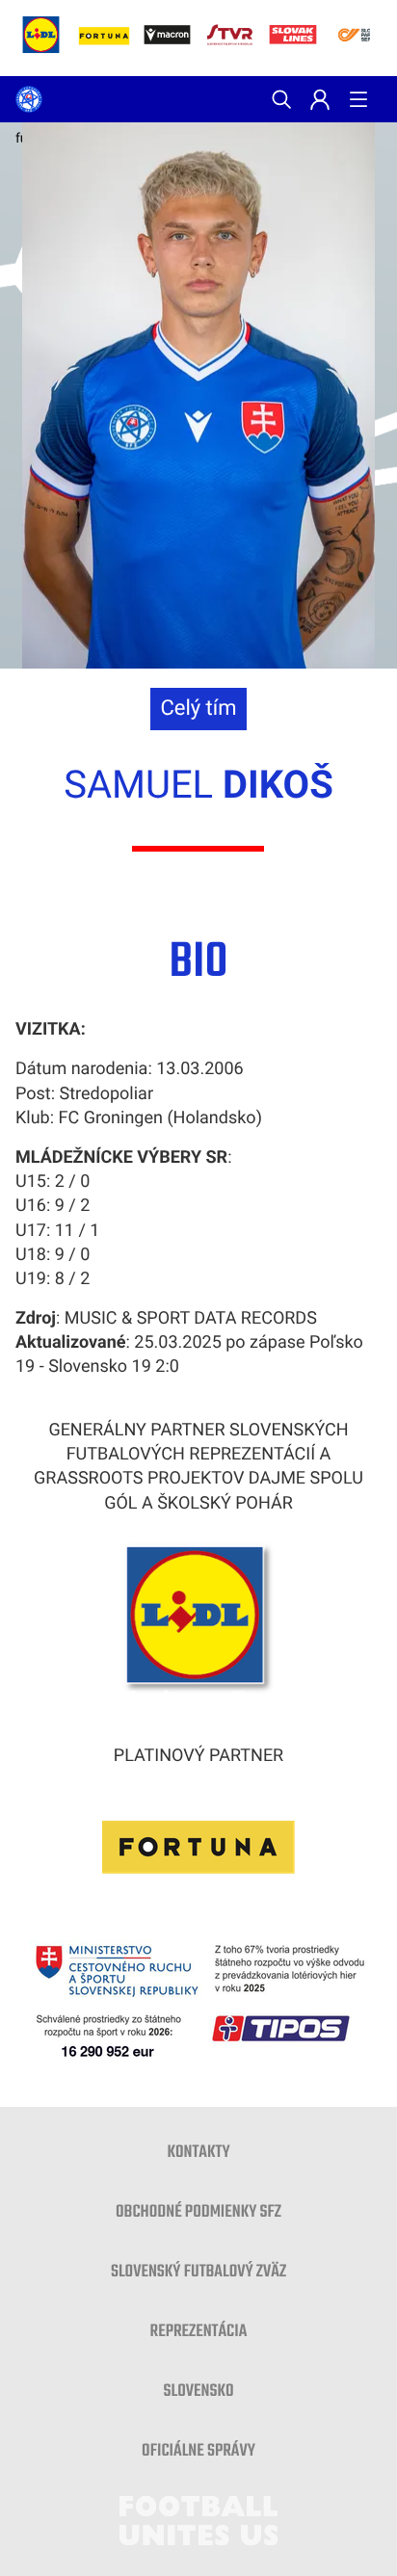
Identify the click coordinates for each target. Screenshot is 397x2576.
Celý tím (198, 709)
